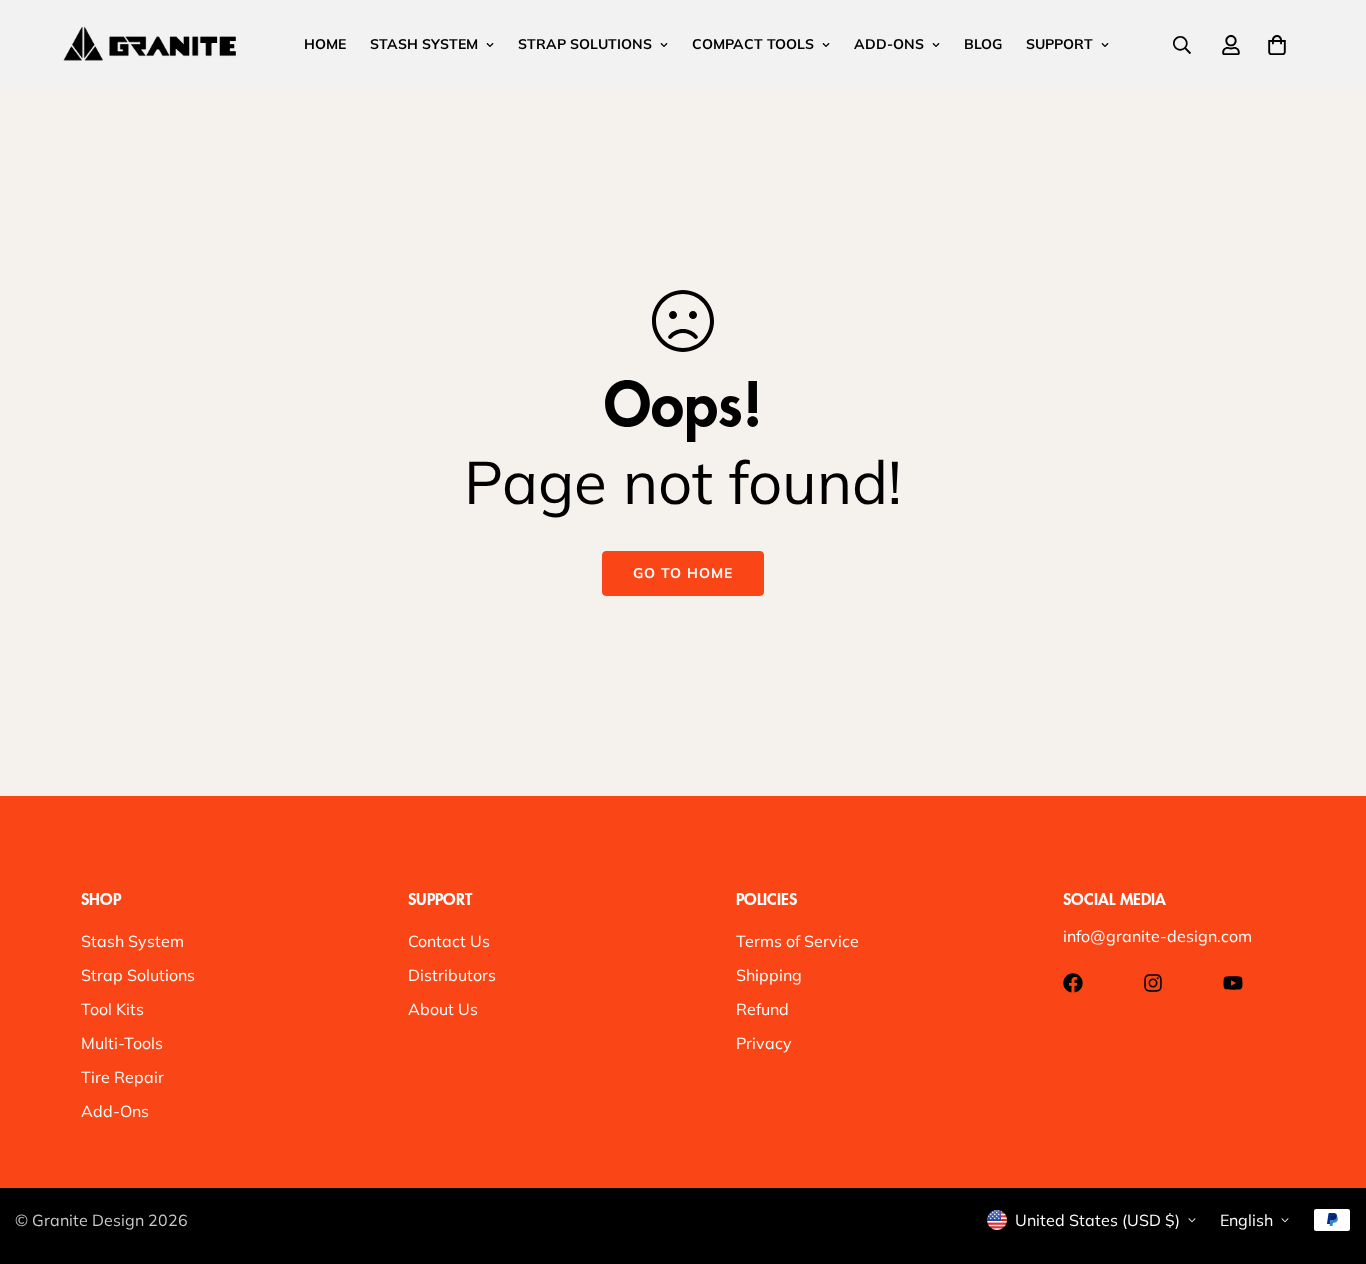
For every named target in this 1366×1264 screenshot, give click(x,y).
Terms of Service (797, 941)
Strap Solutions (138, 975)
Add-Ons (115, 1111)
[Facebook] (1073, 983)
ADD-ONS (889, 44)
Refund (762, 1009)
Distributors (452, 975)
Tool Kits (112, 1009)
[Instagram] (1153, 983)
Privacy (764, 1043)
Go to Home (683, 573)
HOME (325, 44)
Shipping (769, 975)
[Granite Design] (150, 44)
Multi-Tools (122, 1043)
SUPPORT (1059, 44)
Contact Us (449, 941)
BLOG (983, 44)
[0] (1277, 45)
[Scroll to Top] (1327, 1155)
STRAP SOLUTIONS (585, 44)
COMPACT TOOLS (753, 44)
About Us (443, 1009)
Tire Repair (122, 1077)
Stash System (132, 941)
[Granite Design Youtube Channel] (1233, 983)
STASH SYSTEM (424, 44)
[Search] (1182, 45)
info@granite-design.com (1157, 936)
